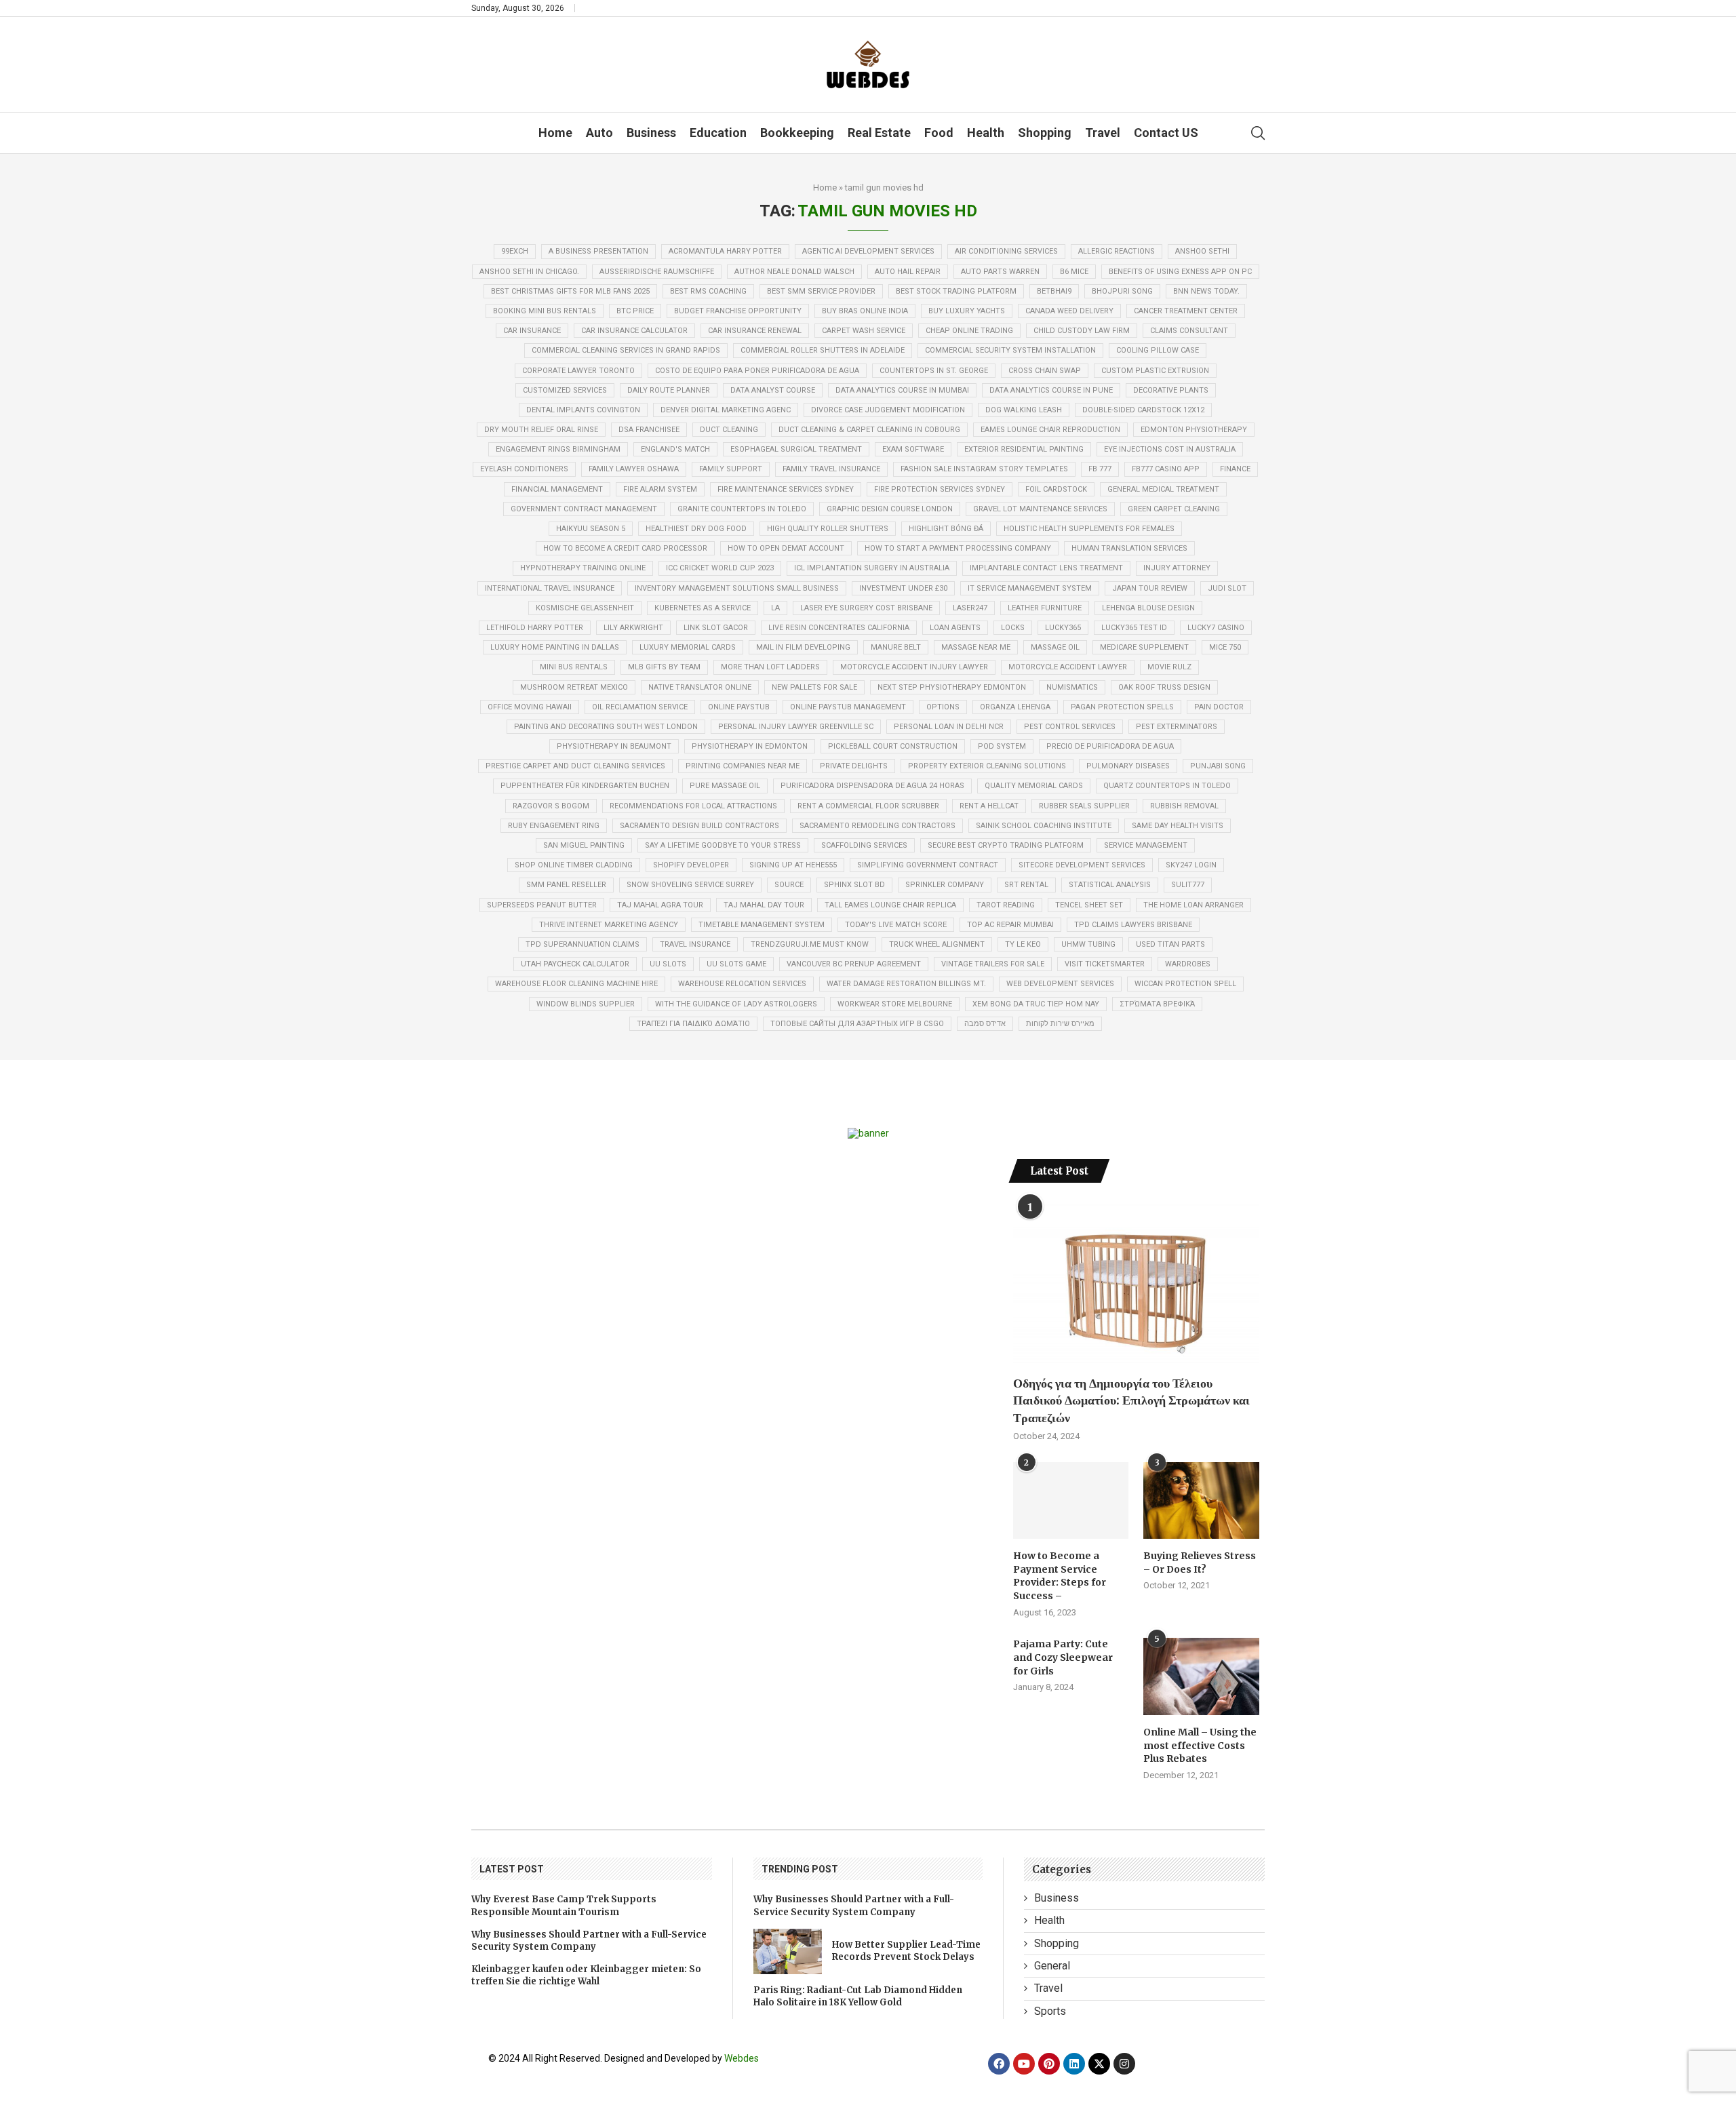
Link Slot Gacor (716, 628)
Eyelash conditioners (524, 469)
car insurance (532, 331)
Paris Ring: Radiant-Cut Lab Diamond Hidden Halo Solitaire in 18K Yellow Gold (858, 1996)
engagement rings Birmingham (558, 449)
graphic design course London (890, 509)
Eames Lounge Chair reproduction (1050, 430)
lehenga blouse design (1148, 608)
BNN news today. (1206, 291)
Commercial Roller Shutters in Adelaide (823, 350)
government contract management (584, 509)
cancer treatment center (1186, 311)
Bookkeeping (797, 133)
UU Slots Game (736, 964)
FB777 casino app (1166, 469)
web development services (1060, 984)
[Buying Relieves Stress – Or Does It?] (1201, 1501)
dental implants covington (583, 410)
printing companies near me (743, 766)
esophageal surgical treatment (796, 449)
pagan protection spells (1122, 707)
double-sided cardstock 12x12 (1143, 410)
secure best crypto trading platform (1006, 845)
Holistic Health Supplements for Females (1089, 529)
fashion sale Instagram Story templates (984, 469)
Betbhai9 (1054, 291)
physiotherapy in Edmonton (750, 746)
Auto (599, 133)
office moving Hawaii (530, 707)
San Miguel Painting (584, 845)
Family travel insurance (831, 469)
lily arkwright (633, 628)
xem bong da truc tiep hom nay (1036, 1004)
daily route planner (669, 390)
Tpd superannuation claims (583, 944)
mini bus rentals (574, 667)
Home (555, 133)
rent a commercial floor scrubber (868, 806)
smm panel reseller (566, 885)
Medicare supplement (1144, 647)
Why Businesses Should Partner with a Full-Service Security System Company (589, 1941)
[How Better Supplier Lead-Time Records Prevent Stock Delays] (788, 1951)
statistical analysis (1110, 885)
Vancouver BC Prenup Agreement (854, 964)
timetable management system (762, 925)
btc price (635, 311)
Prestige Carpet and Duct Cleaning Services (575, 766)
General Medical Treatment (1163, 489)
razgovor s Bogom (551, 806)
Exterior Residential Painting (1024, 449)
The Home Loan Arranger (1193, 905)
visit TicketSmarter (1105, 964)
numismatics (1072, 687)
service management (1146, 845)
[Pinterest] (1049, 2064)
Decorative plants (1171, 390)
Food (939, 133)
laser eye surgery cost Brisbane (866, 608)
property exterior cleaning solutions (987, 766)
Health (986, 133)
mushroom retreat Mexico (574, 687)
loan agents (955, 628)
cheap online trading (969, 331)
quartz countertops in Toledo (1167, 786)
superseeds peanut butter (542, 905)
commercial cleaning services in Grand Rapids (626, 350)
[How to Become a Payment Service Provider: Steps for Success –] (1071, 1501)
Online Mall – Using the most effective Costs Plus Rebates (1200, 1745)
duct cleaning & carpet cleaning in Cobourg (869, 430)
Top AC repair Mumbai (1010, 925)
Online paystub (739, 707)
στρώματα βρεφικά (1157, 1004)
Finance (1235, 469)
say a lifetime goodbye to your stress (723, 845)
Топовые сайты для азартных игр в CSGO (857, 1024)
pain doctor (1219, 707)
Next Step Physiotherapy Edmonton (952, 687)
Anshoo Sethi (1202, 251)
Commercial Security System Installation (1010, 350)
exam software (913, 449)
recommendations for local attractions (693, 806)
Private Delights (854, 766)
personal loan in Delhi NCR (949, 727)
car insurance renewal (755, 331)
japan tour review (1150, 588)
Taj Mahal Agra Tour (660, 905)
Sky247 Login (1191, 865)
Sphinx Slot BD (854, 885)
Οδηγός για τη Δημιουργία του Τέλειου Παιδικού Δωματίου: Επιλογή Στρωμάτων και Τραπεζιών (1131, 1400)
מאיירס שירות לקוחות (1060, 1024)
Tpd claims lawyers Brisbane (1133, 925)
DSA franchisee (649, 430)
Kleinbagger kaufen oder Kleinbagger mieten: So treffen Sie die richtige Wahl (586, 1975)
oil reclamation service (640, 707)
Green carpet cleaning (1174, 509)
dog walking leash (1024, 410)
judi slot (1227, 588)
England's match (675, 449)
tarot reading (1006, 905)
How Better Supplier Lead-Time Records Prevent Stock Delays (906, 1951)
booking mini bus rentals (545, 311)
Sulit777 (1188, 885)
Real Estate (879, 133)
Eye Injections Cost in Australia (1170, 449)
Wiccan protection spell (1185, 984)
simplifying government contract (928, 865)
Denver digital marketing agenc (726, 410)
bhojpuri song (1122, 291)
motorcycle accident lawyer (1068, 667)
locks (1013, 628)
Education (718, 133)
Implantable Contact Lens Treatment (1046, 568)
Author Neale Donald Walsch (794, 272)
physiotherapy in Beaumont (614, 746)
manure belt (896, 647)
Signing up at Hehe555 (793, 865)
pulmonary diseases (1128, 766)
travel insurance (695, 944)
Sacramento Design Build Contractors (699, 826)
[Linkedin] (1074, 2064)
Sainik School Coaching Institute (1044, 826)
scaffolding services (864, 845)
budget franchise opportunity (738, 311)
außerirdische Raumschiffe (657, 272)
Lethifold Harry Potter (535, 628)
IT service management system (1030, 588)
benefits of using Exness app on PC (1180, 272)
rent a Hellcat (989, 806)
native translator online (700, 687)
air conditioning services (1006, 251)
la (775, 608)
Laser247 (970, 608)
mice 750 (1225, 647)
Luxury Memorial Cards (688, 647)
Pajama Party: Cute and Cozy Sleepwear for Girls (1063, 1657)
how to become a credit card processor (625, 548)
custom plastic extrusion (1155, 371)
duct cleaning (729, 430)
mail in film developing (803, 647)
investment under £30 (903, 588)
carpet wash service (864, 331)
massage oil (1055, 647)
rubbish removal (1184, 806)
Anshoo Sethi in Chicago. (529, 272)
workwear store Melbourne (895, 1004)
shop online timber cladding (574, 865)
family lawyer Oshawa (634, 469)
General (1052, 1966)
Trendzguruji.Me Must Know (810, 944)
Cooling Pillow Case (1158, 350)
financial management (557, 489)
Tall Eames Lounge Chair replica (890, 905)
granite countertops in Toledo (742, 509)
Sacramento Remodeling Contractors (877, 826)
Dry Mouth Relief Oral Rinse (541, 430)
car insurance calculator (634, 331)
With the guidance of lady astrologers (736, 1004)
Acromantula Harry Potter (725, 251)
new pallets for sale (814, 687)
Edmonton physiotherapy (1194, 430)
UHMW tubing (1088, 944)
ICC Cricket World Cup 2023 (720, 568)
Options (943, 707)
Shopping (1045, 133)
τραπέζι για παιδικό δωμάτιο (693, 1024)
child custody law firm (1082, 331)
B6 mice (1074, 272)
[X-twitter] (1099, 2064)
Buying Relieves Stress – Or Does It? (1200, 1563)
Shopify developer (691, 865)
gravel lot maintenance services (1040, 509)
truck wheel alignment (937, 944)
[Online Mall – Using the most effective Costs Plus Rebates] (1201, 1676)
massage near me (976, 647)
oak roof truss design (1164, 687)
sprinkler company (945, 885)
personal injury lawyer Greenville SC (796, 727)
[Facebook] (999, 2064)
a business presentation (598, 251)
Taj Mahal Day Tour (764, 905)
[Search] (1258, 133)
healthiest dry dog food (696, 529)
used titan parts (1170, 944)
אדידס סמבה (985, 1024)
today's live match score (896, 925)
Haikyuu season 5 (591, 529)
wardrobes (1188, 964)
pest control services (1070, 727)
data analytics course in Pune (1051, 390)
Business (651, 133)
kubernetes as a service (703, 608)
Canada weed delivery (1069, 311)
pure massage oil (725, 786)
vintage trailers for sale (993, 964)
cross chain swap (1045, 371)
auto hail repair (908, 272)
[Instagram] (1124, 2064)
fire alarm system (660, 489)
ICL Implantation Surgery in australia (872, 568)
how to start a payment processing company (958, 548)
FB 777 (1100, 469)
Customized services (565, 390)
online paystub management (848, 707)
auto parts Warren (1000, 272)
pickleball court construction (893, 746)
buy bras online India (865, 311)
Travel (1103, 133)
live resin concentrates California (839, 628)
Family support (731, 469)
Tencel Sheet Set (1089, 905)
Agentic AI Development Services (868, 251)
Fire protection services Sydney (940, 489)
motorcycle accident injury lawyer (914, 667)
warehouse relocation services (742, 984)
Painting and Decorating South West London (606, 727)
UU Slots (668, 964)
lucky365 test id (1134, 628)
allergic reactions (1117, 251)
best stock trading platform (956, 291)
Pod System (1002, 746)
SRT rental (1026, 885)
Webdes (742, 2058)
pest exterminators (1177, 727)
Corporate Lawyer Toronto (578, 371)
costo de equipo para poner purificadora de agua (757, 371)
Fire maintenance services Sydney (786, 489)
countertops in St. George (934, 371)
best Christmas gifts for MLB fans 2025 (570, 291)
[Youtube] (1024, 2064)
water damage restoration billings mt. (906, 984)
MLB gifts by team (664, 667)
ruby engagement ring (554, 826)
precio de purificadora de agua (1110, 746)
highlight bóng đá (946, 529)
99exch (515, 251)
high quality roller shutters (828, 529)
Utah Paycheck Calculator (575, 964)
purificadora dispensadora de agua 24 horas (872, 786)
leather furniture (1045, 608)
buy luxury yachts (967, 311)
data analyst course (773, 390)
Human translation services (1129, 548)
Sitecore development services (1082, 865)
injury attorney (1177, 568)
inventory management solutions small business (737, 588)
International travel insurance (550, 588)
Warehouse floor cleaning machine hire (576, 984)
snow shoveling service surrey (690, 885)
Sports (1050, 2011)
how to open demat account (786, 548)
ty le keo (1023, 944)
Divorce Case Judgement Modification (888, 410)
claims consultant (1189, 331)
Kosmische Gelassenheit (585, 608)
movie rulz (1169, 667)
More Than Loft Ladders (770, 667)
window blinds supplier (586, 1004)
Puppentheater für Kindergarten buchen (585, 786)
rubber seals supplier (1084, 806)
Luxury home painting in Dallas (555, 647)
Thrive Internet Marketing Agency (609, 925)
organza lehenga (1015, 707)
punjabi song (1218, 766)
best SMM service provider (821, 291)
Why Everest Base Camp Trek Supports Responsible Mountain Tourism (564, 1905)
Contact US (1166, 133)
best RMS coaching (708, 291)
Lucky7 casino (1216, 628)
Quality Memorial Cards (1034, 786)
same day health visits (1178, 826)
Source (789, 885)
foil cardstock (1056, 489)
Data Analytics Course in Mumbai (902, 390)
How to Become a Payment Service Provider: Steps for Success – (1060, 1576)
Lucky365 (1063, 628)
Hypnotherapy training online (583, 568)
